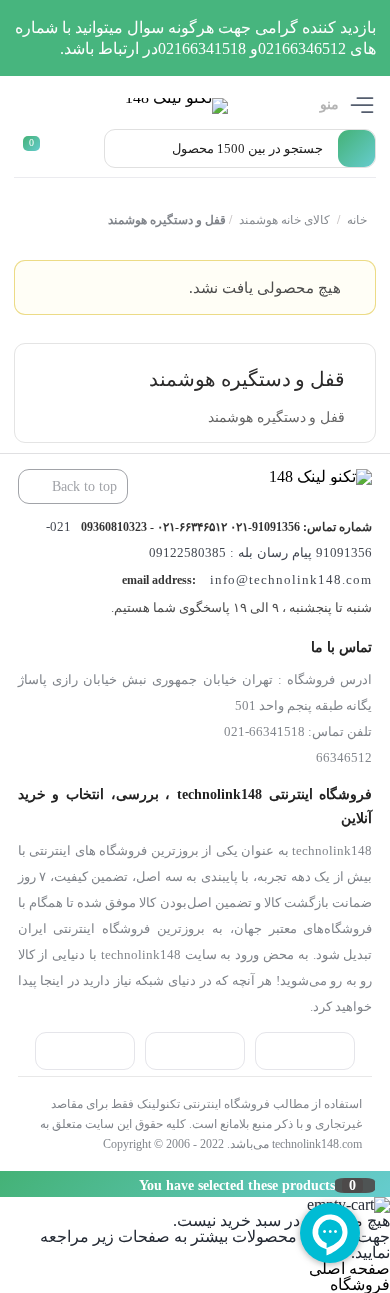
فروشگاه (360, 1284)
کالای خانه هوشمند (283, 220)
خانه (356, 220)
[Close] (5, 1184)
